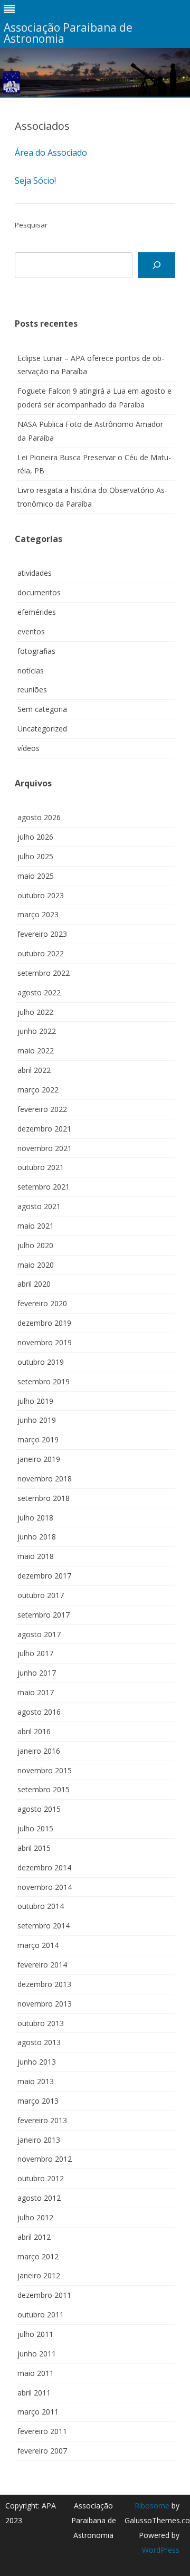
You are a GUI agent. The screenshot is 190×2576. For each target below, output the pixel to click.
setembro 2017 (44, 1615)
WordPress (161, 2550)
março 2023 (38, 914)
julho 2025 (35, 856)
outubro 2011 (41, 2314)
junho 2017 (37, 1673)
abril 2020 (34, 1284)
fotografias (36, 651)
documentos (39, 592)
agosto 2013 (39, 2042)
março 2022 (38, 1090)
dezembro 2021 (44, 1129)
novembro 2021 (45, 1148)
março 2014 (38, 1945)
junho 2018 (37, 1537)
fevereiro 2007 (42, 2451)
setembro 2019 (44, 1381)
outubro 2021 (41, 1167)
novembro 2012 (45, 2159)
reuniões (32, 690)
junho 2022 (37, 1031)
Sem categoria (42, 709)
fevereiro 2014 (42, 1965)
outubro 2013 (41, 2023)
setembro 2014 (44, 1926)
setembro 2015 (44, 1789)
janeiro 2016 (39, 1751)
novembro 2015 (45, 1770)
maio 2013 (36, 2081)
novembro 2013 (45, 2004)
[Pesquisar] (156, 265)
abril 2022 (34, 1070)
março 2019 (38, 1439)
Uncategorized (42, 729)
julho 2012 (35, 2217)
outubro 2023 (41, 895)
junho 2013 (37, 2062)
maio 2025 (36, 876)
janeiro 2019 (39, 1459)
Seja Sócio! (35, 180)
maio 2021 (36, 1226)
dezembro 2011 (44, 2295)
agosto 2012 (39, 2198)
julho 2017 (35, 1653)
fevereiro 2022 (42, 1109)
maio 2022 (36, 1051)
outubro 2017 (41, 1595)
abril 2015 (34, 1848)
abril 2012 (34, 2237)
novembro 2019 (45, 1342)
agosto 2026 (39, 817)
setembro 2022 (44, 973)
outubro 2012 (41, 2178)
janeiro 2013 (39, 2140)
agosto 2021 (39, 1206)
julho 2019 (35, 1401)
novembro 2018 (45, 1479)
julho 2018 (35, 1518)
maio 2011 (36, 2373)
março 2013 (38, 2101)
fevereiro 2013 (42, 2120)
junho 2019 (37, 1420)
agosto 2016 (39, 1712)
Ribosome (152, 2506)
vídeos (28, 748)
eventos (31, 631)
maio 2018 (36, 1556)
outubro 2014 (41, 1906)
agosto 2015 (39, 1809)
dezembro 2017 (44, 1576)
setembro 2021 (44, 1187)
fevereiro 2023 (42, 934)
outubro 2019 (41, 1362)
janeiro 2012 (39, 2275)
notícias (31, 671)
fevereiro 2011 (42, 2431)
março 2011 (38, 2412)
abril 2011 (34, 2393)
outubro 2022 (41, 953)
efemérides (37, 612)
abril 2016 (34, 1731)
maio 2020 (36, 1265)
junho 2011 (37, 2354)
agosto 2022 (39, 992)
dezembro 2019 (44, 1323)
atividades (35, 573)
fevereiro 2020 (42, 1303)
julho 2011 (35, 2334)
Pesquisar (31, 225)
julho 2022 (35, 1012)
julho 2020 (35, 1245)
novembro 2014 (45, 1887)
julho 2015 (35, 1828)
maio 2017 (36, 1692)
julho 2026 (35, 837)
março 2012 (38, 2256)
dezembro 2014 (44, 1867)
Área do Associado (51, 153)
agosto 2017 (39, 1634)
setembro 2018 (44, 1498)
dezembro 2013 (44, 1984)
